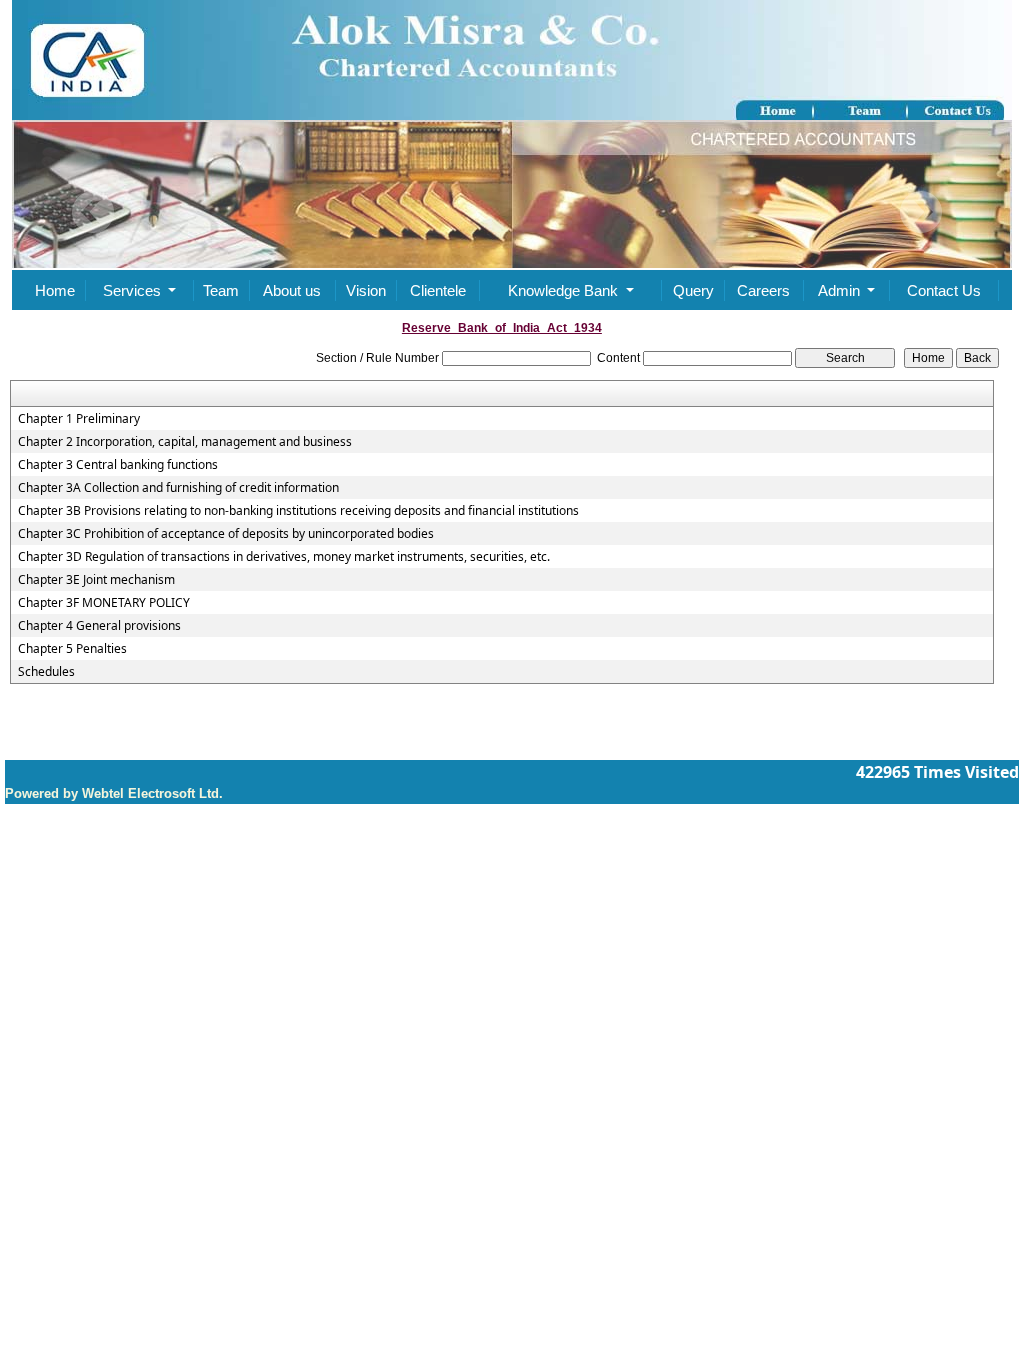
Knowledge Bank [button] (565, 290)
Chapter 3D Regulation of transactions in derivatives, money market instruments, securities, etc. (284, 557)
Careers (763, 290)
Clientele (438, 290)
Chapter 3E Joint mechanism (96, 580)
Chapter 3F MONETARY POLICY (104, 603)
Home (55, 290)
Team (221, 290)
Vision (366, 290)
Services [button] (134, 290)
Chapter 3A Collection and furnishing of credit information (178, 488)
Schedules (46, 672)
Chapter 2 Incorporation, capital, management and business (185, 442)
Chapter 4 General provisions (99, 626)
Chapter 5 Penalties (72, 649)
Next (920, 212)
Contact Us (944, 290)
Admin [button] (841, 290)
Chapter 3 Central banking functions (118, 465)
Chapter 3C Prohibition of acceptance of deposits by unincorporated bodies (226, 534)
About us (292, 290)
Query (693, 290)
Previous (93, 212)
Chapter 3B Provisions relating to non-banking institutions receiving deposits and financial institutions (298, 511)
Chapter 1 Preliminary (79, 419)
